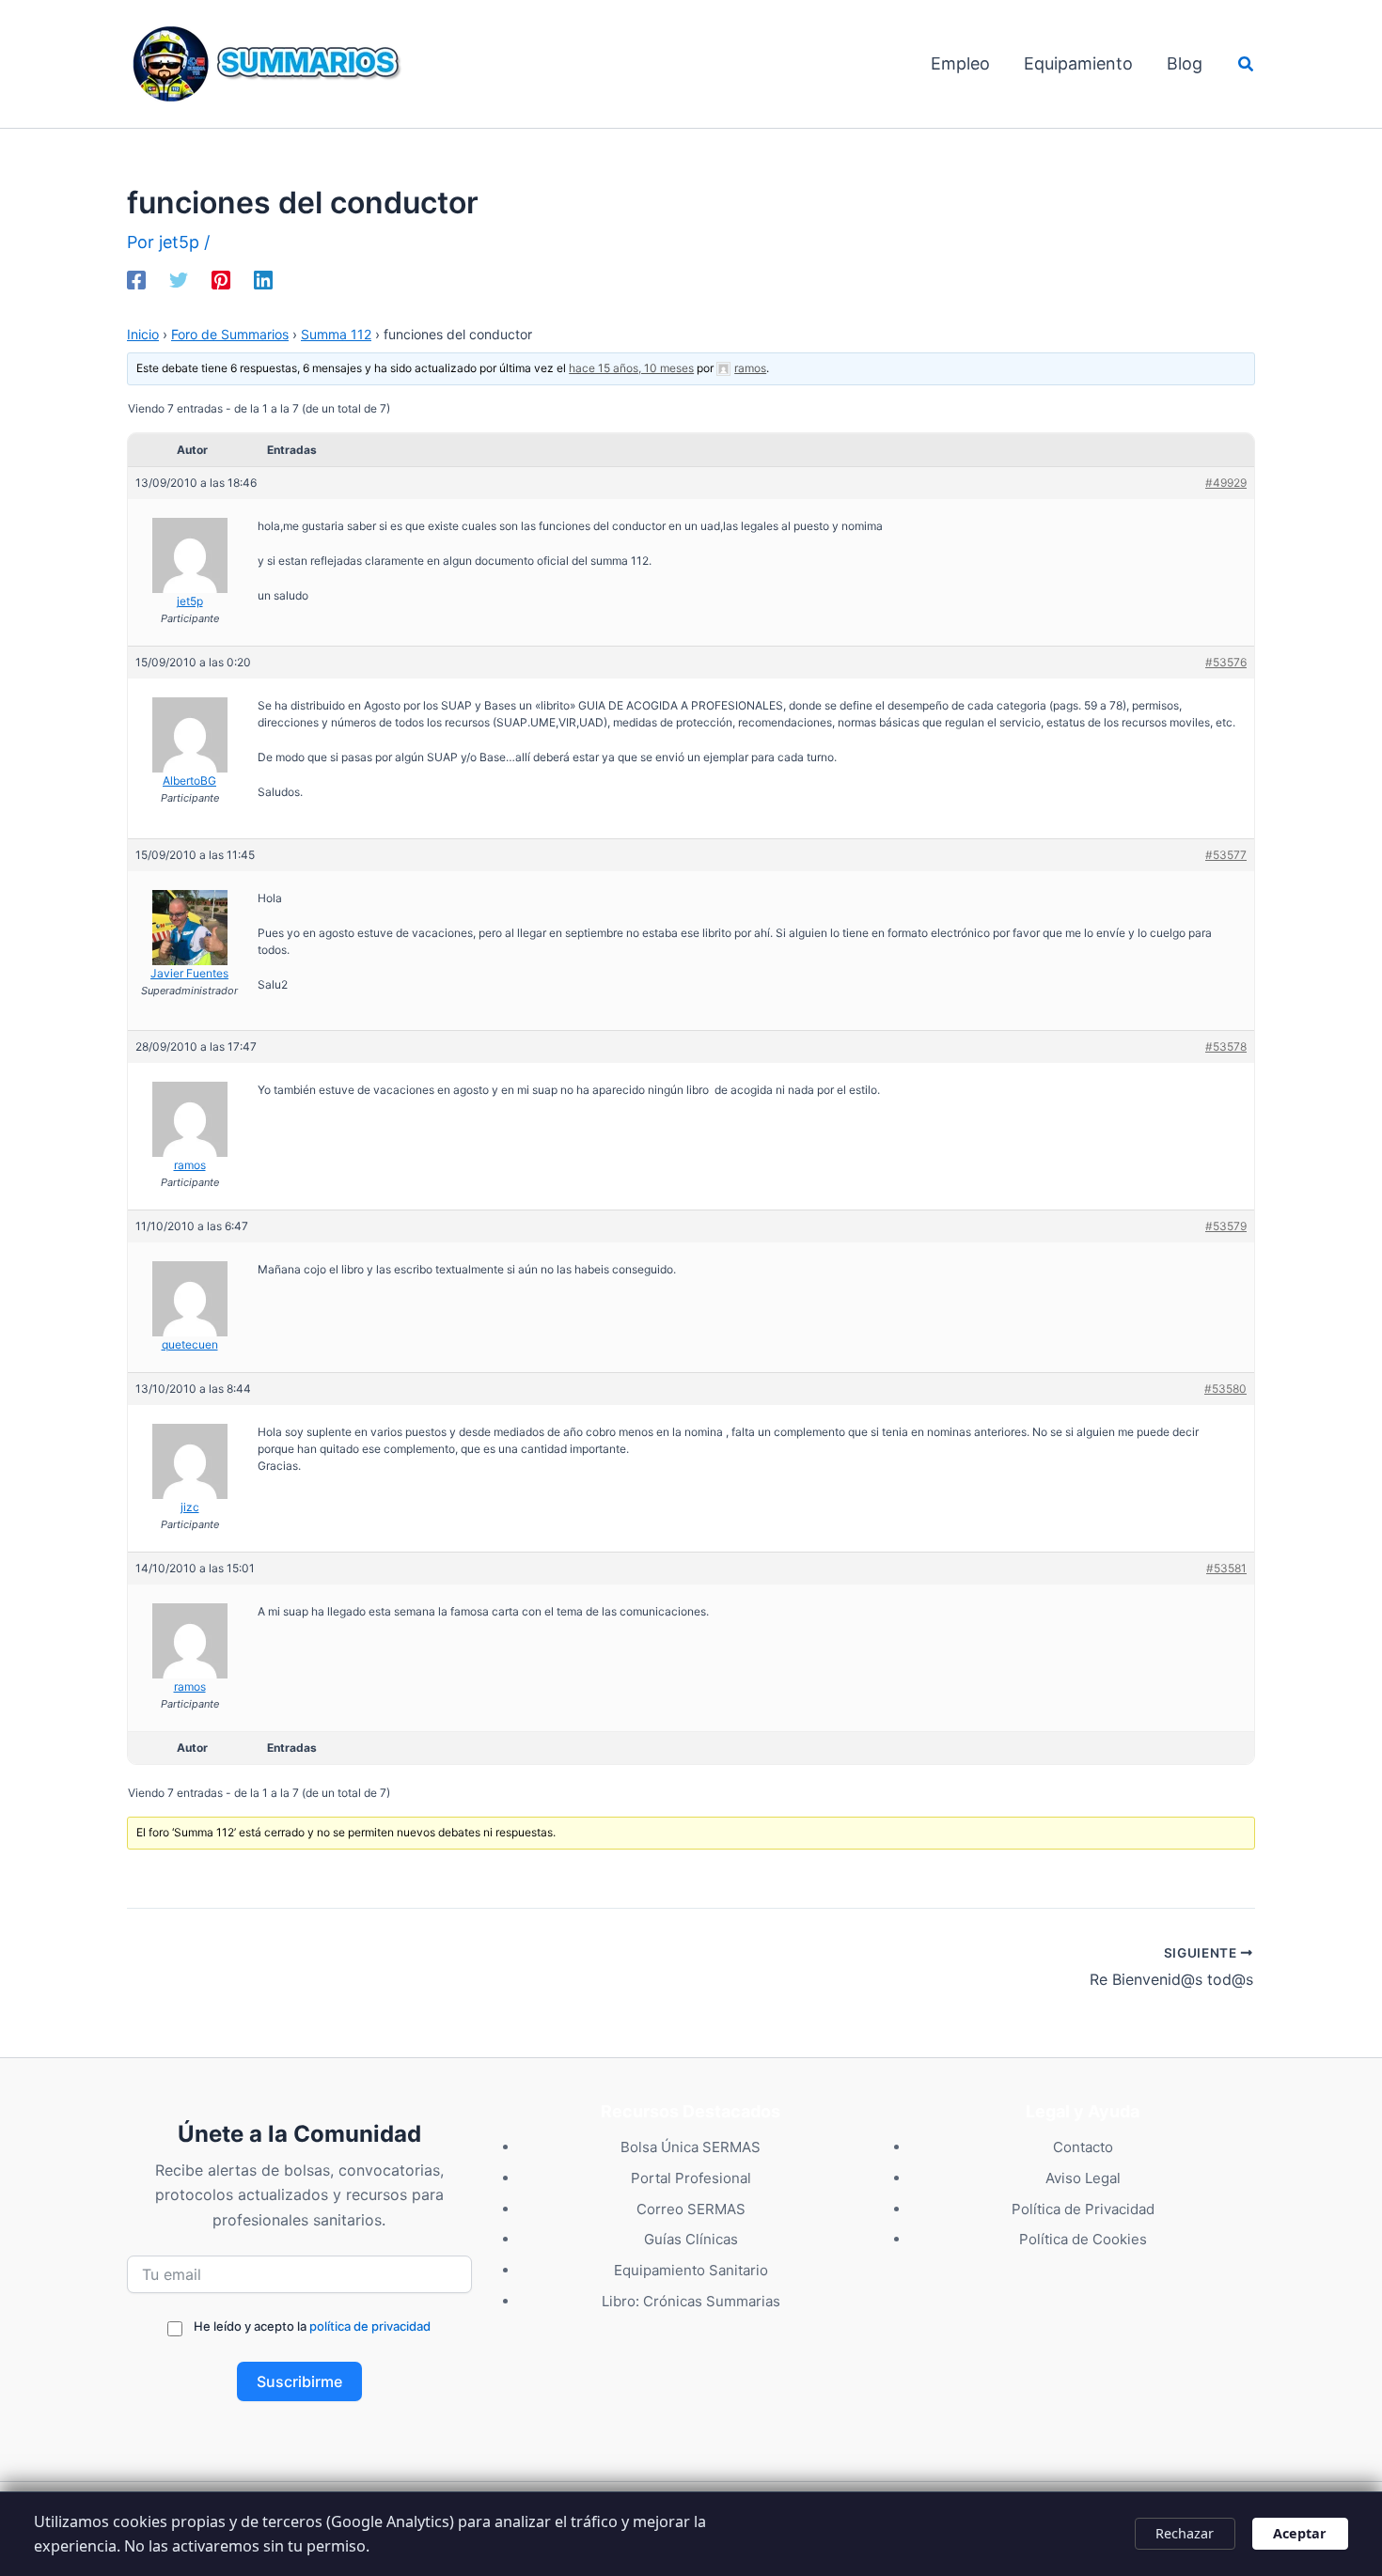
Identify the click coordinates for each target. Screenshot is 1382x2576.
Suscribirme (299, 2381)
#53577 (1226, 855)
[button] (1247, 64)
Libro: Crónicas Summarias (691, 2301)
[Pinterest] (221, 278)
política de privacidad (370, 2326)
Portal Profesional (691, 2178)
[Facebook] (136, 278)
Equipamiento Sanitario (691, 2270)
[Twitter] (179, 278)
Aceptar (1300, 2533)
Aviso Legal (1083, 2178)
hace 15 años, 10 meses (631, 368)
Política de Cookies (1083, 2239)
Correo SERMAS (691, 2209)
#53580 (1225, 1389)
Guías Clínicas (691, 2239)
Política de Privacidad (1083, 2209)
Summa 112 (336, 334)
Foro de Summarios (230, 334)
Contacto (1083, 2147)
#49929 (1226, 483)
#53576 (1226, 662)
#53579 (1226, 1226)
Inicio (143, 334)
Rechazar (1185, 2533)
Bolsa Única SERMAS (691, 2147)
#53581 (1226, 1568)
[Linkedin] (263, 278)
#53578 (1226, 1046)
